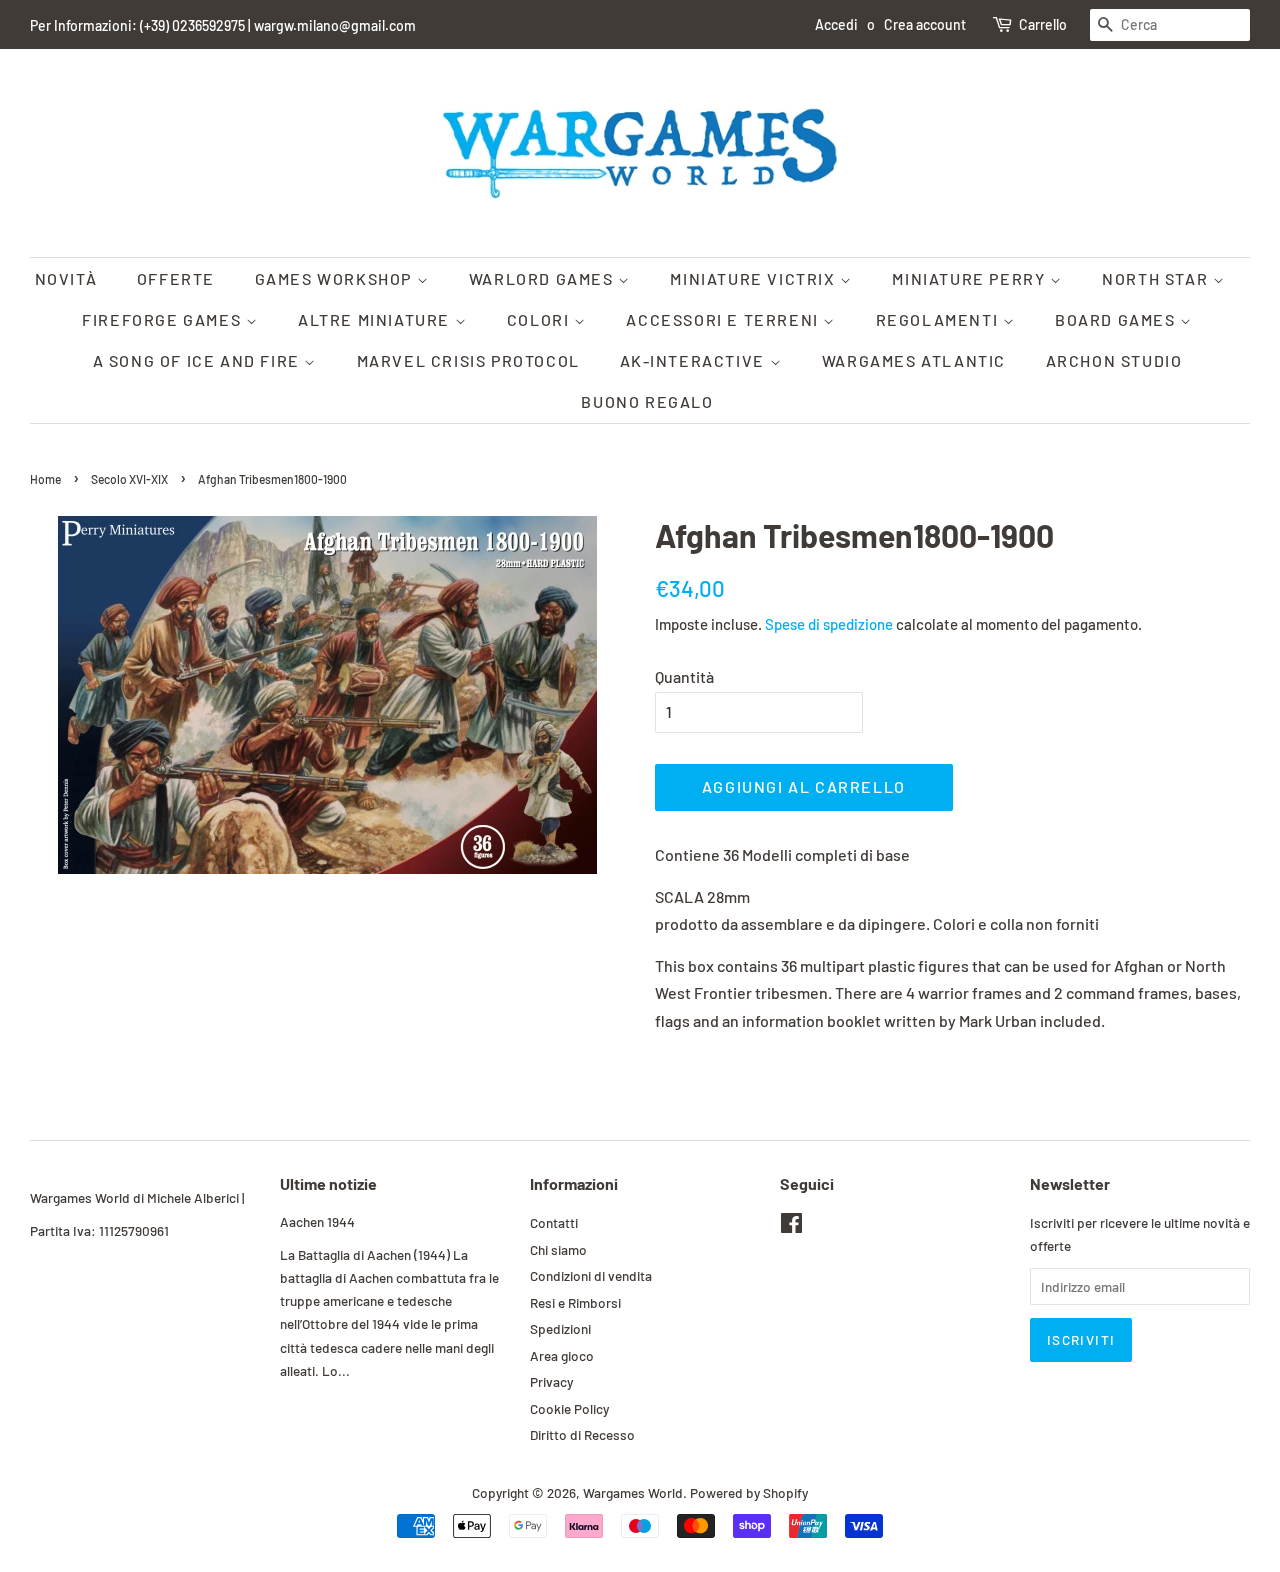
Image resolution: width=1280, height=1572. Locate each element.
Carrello (1043, 24)
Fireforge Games (164, 319)
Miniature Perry (971, 278)
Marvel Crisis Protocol (468, 360)
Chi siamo (558, 1249)
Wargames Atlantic (914, 360)
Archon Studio (1114, 360)
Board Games (1117, 319)
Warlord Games (543, 278)
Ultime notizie (328, 1183)
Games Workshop (336, 278)
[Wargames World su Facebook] (791, 1226)
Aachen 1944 (317, 1221)
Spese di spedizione (829, 624)
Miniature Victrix (755, 278)
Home (45, 479)
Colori (540, 319)
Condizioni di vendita (591, 1275)
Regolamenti (939, 319)
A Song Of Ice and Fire (199, 360)
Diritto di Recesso (582, 1434)
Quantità (684, 676)
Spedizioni (560, 1328)
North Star (1157, 278)
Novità (66, 278)
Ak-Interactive (695, 360)
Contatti (554, 1222)
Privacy (551, 1381)
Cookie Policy (569, 1408)
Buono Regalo (647, 401)
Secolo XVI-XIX (129, 479)
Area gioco (562, 1355)
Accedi (836, 24)
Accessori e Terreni (724, 319)
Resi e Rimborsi (575, 1302)
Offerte (176, 278)
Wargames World (633, 1492)
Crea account (925, 24)
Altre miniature (376, 319)
